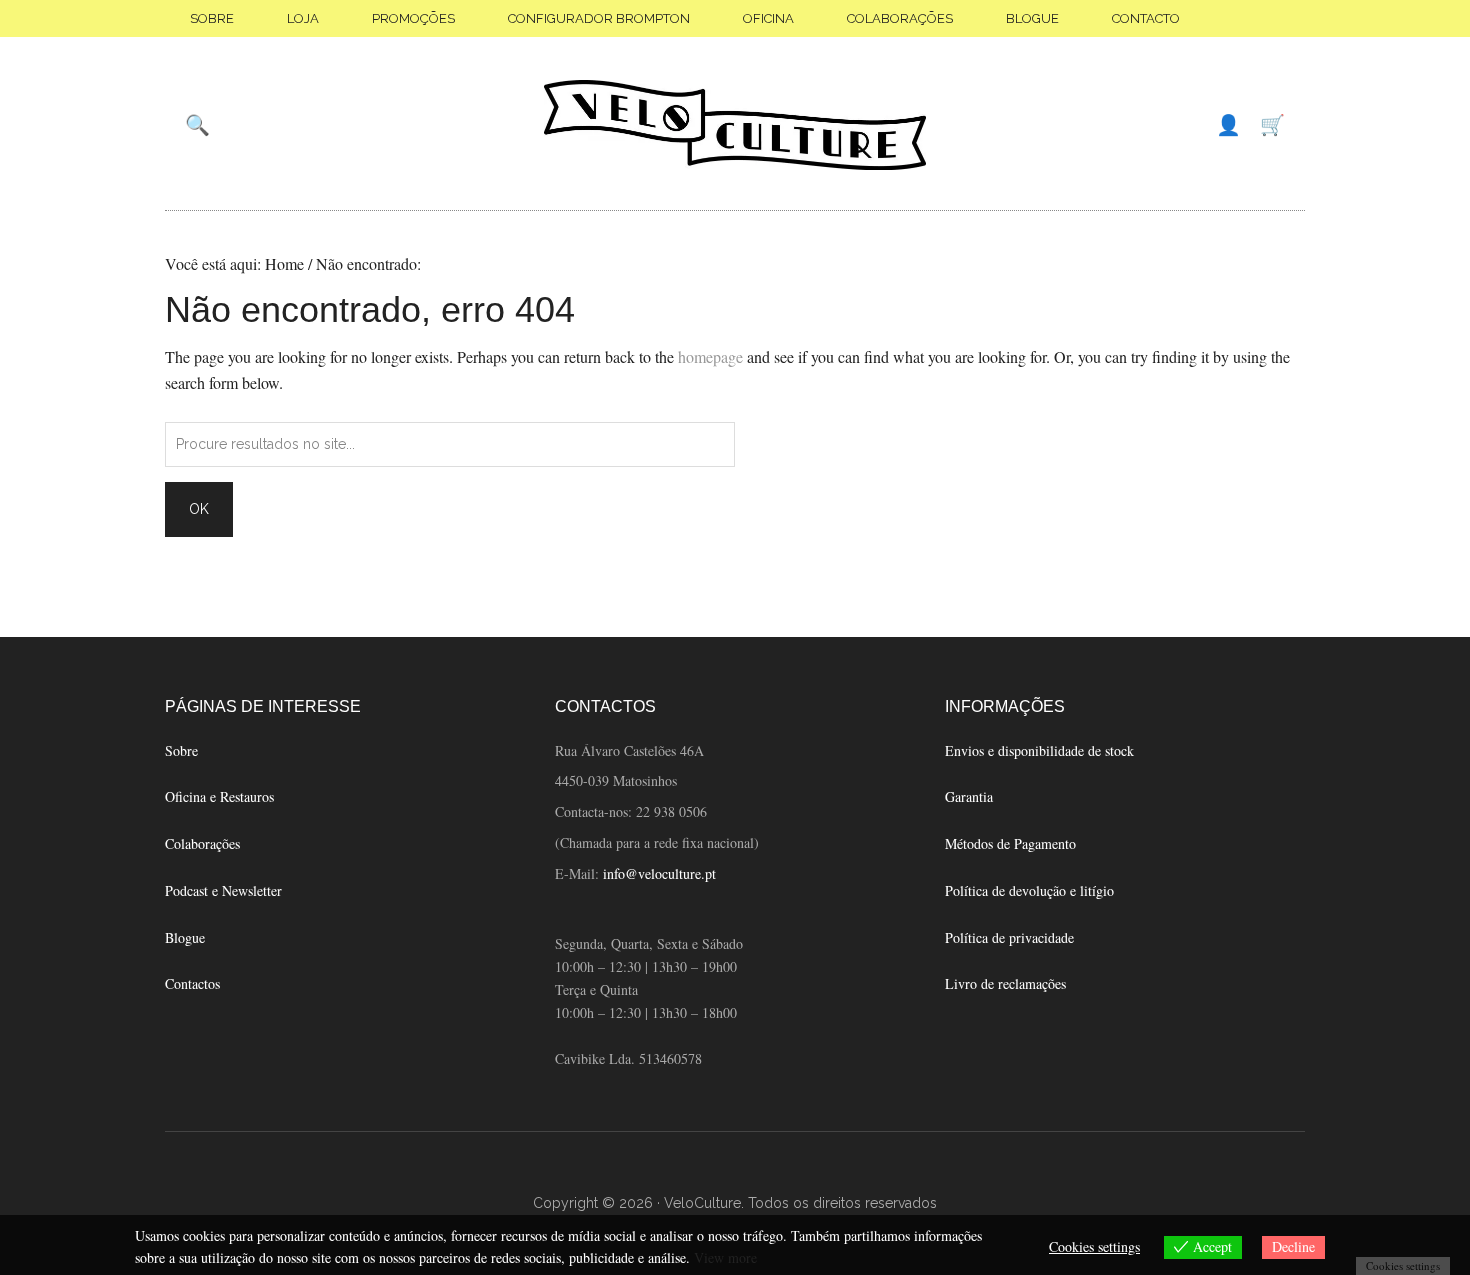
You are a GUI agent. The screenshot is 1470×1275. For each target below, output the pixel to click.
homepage (710, 356)
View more (725, 1257)
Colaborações (202, 843)
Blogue (185, 937)
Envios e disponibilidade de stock (1039, 750)
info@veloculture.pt (659, 873)
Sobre (181, 750)
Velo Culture (735, 125)
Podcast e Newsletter (223, 890)
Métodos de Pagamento (1010, 843)
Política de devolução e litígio (1029, 890)
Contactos (192, 983)
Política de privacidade (1009, 937)
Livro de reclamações (1005, 983)
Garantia (969, 796)
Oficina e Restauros (219, 796)
